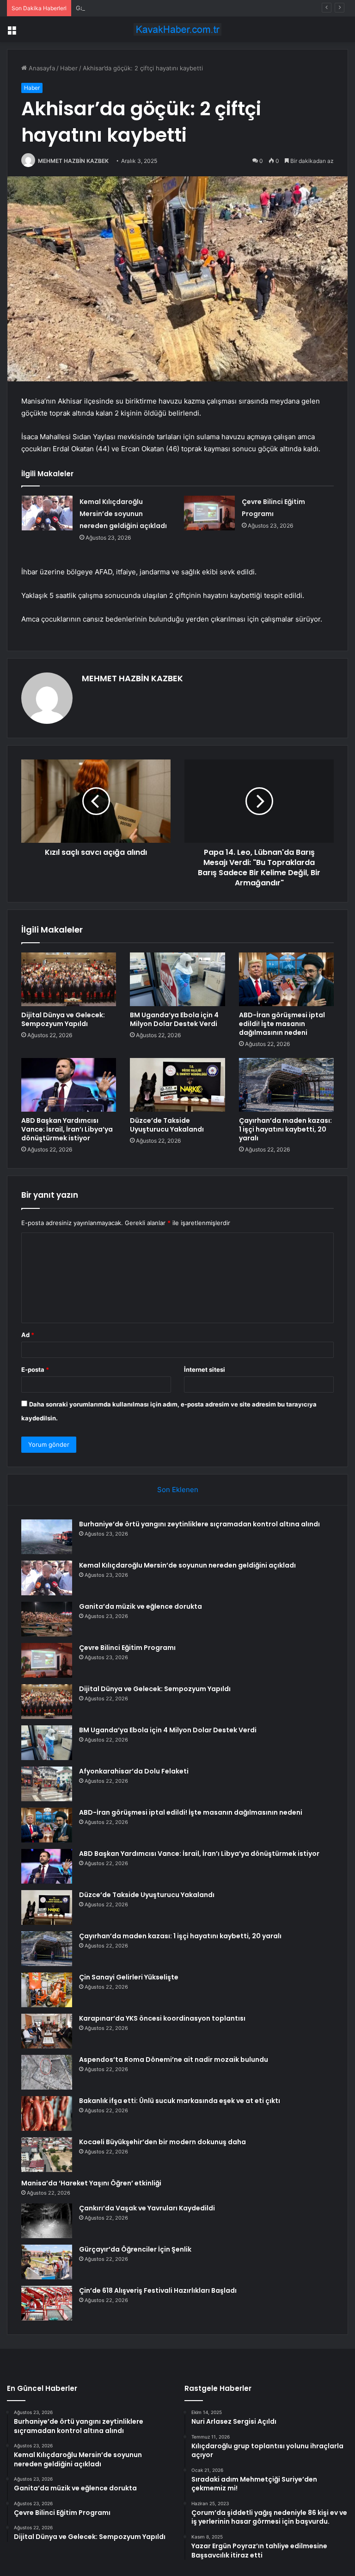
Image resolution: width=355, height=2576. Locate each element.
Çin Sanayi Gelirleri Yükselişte (129, 1977)
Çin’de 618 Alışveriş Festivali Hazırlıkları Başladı (158, 2290)
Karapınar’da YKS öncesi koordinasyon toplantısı (162, 2018)
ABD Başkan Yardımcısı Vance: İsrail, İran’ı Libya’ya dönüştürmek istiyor (67, 1129)
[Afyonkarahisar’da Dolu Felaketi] (47, 1784)
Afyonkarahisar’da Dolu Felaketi (134, 1771)
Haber (69, 68)
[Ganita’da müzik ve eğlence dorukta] (47, 1619)
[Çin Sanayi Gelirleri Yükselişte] (47, 1990)
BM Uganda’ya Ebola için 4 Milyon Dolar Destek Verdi (174, 1019)
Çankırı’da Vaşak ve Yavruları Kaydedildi (147, 2208)
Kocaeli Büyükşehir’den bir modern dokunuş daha (162, 2142)
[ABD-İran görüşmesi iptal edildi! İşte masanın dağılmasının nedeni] (286, 979)
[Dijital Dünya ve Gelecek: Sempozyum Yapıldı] (69, 979)
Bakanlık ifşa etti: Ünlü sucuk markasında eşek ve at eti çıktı (180, 2101)
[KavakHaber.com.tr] (177, 29)
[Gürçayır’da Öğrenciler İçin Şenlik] (47, 2262)
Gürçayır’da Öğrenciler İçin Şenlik (135, 2249)
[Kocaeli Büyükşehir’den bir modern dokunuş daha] (47, 2155)
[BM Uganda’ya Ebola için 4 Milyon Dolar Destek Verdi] (177, 979)
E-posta (35, 1369)
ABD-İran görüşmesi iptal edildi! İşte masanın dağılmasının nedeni (282, 1024)
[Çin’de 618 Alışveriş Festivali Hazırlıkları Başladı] (47, 2303)
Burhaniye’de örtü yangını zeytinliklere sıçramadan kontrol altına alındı (199, 1524)
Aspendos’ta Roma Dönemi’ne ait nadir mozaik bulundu (174, 2060)
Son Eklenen (178, 1490)
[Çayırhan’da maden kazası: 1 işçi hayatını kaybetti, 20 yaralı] (286, 1085)
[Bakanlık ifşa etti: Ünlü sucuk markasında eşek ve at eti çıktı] (47, 2113)
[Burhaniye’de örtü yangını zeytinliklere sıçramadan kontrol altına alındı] (47, 1537)
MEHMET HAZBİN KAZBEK (73, 161)
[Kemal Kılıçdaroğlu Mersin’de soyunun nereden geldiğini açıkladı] (47, 513)
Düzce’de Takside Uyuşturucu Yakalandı (167, 1125)
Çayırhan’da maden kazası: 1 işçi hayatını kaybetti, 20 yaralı (285, 1129)
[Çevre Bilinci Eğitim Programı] (209, 513)
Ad (28, 1335)
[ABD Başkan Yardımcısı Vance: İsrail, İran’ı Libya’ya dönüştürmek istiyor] (69, 1085)
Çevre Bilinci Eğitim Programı (127, 1648)
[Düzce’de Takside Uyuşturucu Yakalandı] (177, 1085)
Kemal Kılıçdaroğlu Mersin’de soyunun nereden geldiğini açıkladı (123, 514)
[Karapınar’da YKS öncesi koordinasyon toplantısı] (47, 2031)
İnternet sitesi (205, 1369)
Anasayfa (41, 68)
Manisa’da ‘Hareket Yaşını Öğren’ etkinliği (91, 2183)
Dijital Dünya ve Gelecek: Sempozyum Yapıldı (63, 1019)
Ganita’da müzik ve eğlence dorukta (127, 8)
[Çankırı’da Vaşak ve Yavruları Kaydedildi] (47, 2221)
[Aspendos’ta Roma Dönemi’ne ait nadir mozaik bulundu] (47, 2072)
